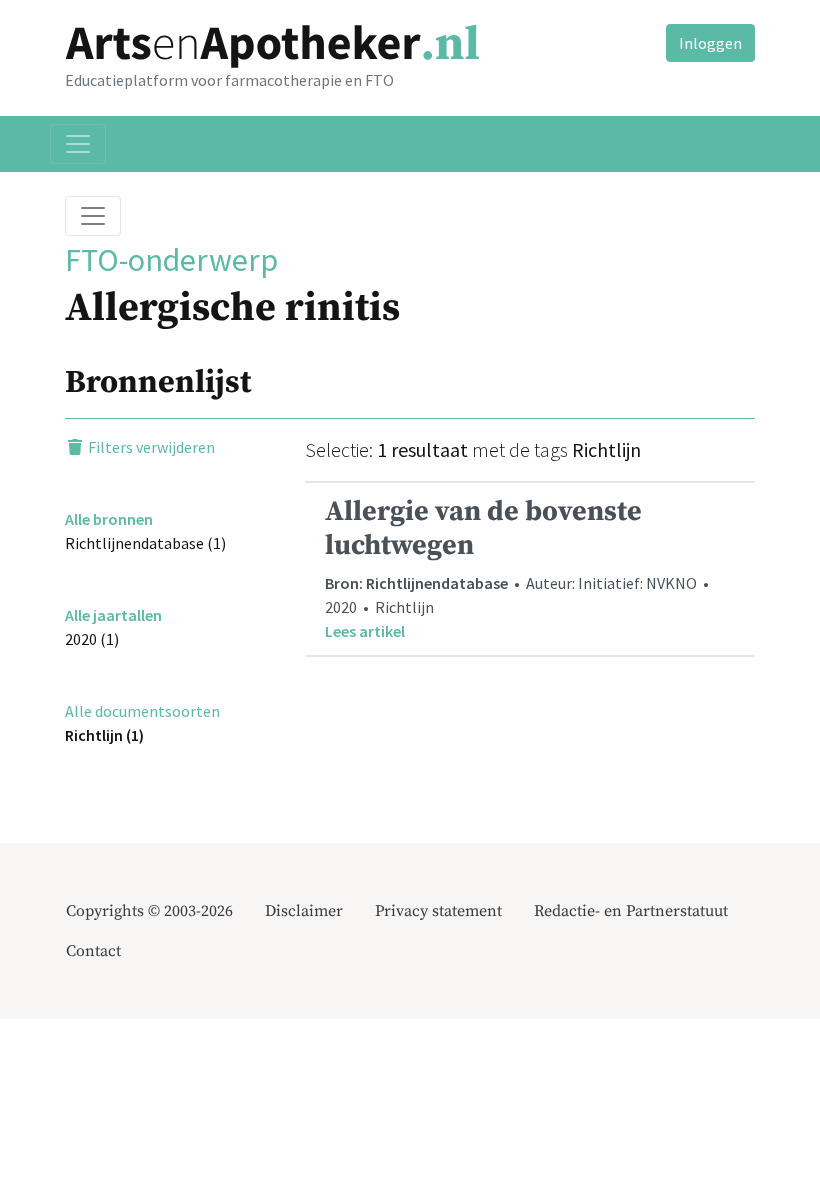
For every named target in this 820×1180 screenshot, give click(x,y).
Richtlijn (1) (104, 735)
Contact (93, 951)
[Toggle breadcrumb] (93, 216)
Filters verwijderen (150, 447)
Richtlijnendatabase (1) (145, 543)
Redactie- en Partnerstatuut (631, 911)
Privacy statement (438, 911)
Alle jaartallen (113, 615)
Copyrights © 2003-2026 (149, 911)
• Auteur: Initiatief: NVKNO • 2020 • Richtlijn (518, 567)
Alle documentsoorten (142, 711)
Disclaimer (304, 911)
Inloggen (710, 43)
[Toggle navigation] (78, 144)
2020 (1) (92, 639)
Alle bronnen (109, 519)
